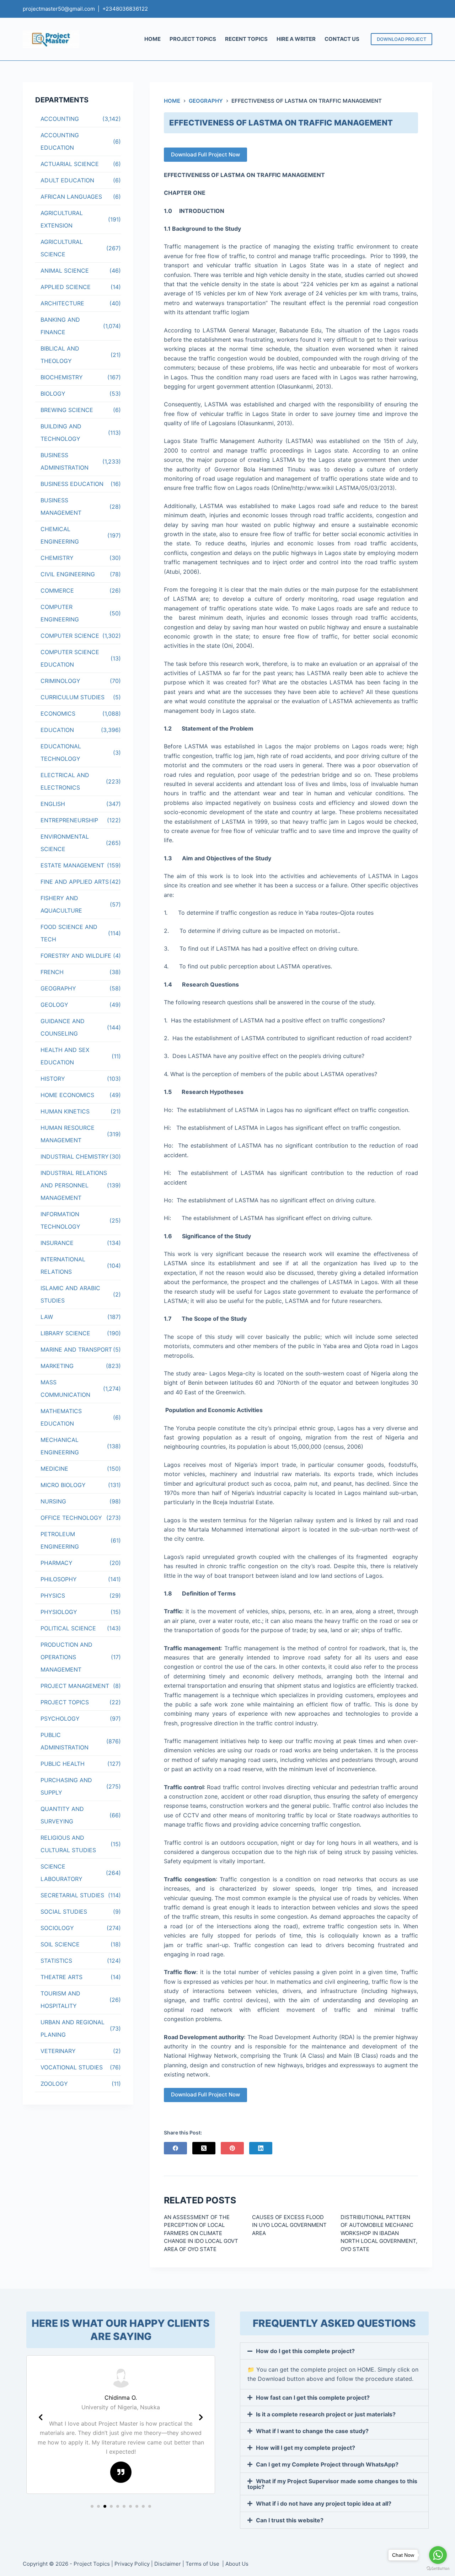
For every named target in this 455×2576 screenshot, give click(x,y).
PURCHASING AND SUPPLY (66, 1786)
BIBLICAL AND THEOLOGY (60, 355)
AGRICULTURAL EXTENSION (62, 219)
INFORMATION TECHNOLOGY (60, 1220)
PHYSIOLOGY (59, 1612)
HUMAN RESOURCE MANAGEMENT (68, 1134)
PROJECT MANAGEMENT (75, 1686)
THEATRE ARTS (61, 1977)
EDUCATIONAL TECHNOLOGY (61, 752)
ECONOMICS (58, 714)
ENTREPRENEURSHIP (69, 820)
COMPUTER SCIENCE (70, 636)
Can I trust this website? (290, 2520)
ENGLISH (53, 804)
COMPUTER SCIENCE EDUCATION (70, 658)
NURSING (53, 1501)
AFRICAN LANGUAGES (71, 197)
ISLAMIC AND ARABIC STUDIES (70, 1294)
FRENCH (52, 972)
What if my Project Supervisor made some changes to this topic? (332, 2484)
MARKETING (57, 1366)
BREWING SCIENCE (67, 410)
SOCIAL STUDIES (64, 1912)
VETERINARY (58, 2051)
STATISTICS (56, 1961)
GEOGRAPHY (58, 988)
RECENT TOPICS (246, 39)
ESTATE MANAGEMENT (72, 865)
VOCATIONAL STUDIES (72, 2067)
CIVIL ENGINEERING (68, 574)
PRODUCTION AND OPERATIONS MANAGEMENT (66, 1657)
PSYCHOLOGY (60, 1719)
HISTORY (53, 1079)
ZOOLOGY (54, 2084)
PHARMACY (57, 1563)
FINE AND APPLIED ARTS (75, 882)
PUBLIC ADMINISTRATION (65, 1741)
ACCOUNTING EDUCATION (60, 141)
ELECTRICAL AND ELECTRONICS (65, 781)
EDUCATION (57, 730)
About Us (237, 2564)
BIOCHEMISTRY (62, 377)
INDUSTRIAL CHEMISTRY (75, 1156)
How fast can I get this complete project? (313, 2398)
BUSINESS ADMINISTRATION (65, 461)
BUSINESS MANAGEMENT (61, 506)
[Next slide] (201, 2417)
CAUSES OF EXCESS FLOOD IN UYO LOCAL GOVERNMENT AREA (289, 2225)
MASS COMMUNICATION (65, 1388)
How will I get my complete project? (306, 2448)
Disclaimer (168, 2564)
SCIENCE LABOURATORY (61, 1873)
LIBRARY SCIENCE (65, 1333)
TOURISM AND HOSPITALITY (60, 2000)
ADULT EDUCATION (67, 180)
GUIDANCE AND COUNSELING (63, 1027)
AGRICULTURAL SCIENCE (62, 248)
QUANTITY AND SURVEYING (62, 1815)
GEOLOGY (54, 1005)
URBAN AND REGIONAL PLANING (73, 2028)
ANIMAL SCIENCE (65, 271)
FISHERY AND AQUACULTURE (61, 904)
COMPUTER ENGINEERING (60, 613)
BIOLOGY (53, 394)
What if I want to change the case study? (312, 2431)
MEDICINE (54, 1469)
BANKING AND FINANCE (60, 326)
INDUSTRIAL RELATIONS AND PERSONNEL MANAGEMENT (74, 1185)
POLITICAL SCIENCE (68, 1628)
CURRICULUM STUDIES (73, 697)
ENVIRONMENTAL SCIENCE (65, 843)
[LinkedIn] (261, 2148)
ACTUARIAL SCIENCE (70, 164)
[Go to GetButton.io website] (438, 2569)
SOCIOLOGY (57, 1928)
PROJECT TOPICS (193, 39)
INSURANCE (57, 1243)
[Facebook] (175, 2148)
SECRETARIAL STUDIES (72, 1895)
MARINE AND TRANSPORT (76, 1350)
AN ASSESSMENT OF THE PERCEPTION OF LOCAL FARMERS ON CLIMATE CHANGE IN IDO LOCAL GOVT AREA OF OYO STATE (201, 2233)
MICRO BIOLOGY (63, 1485)
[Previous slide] (41, 2417)
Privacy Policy (132, 2564)
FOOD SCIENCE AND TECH (69, 933)
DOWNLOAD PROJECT (402, 39)
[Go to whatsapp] (438, 2555)
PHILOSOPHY (59, 1579)
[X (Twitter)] (204, 2148)
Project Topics (92, 2564)
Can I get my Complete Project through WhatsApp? (327, 2464)
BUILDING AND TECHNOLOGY (61, 432)
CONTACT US (342, 39)
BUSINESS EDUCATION (72, 484)
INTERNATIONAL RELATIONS (63, 1265)
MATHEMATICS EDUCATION (61, 1417)
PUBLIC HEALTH (63, 1764)
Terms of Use (203, 2564)
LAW (47, 1317)
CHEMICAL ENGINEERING (60, 535)
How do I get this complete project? (305, 2351)
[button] (92, 2506)
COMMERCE (57, 590)
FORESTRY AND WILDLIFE (76, 956)
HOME (152, 39)
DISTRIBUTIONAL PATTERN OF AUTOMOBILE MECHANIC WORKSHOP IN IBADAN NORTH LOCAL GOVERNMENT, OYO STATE (379, 2233)
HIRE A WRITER (296, 39)
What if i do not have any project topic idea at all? (324, 2503)
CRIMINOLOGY (60, 681)
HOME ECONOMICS (67, 1095)
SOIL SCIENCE (60, 1944)
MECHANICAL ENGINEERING (60, 1446)
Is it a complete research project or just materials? (326, 2414)
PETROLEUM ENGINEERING (60, 1540)
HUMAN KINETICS (65, 1111)
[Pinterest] (232, 2148)
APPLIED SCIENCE (66, 287)
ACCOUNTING (60, 119)
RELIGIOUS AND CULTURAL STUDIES (68, 1844)
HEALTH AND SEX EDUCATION (65, 1056)
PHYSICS (53, 1596)
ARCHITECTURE (62, 303)
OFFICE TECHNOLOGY (71, 1518)
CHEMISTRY (57, 558)
